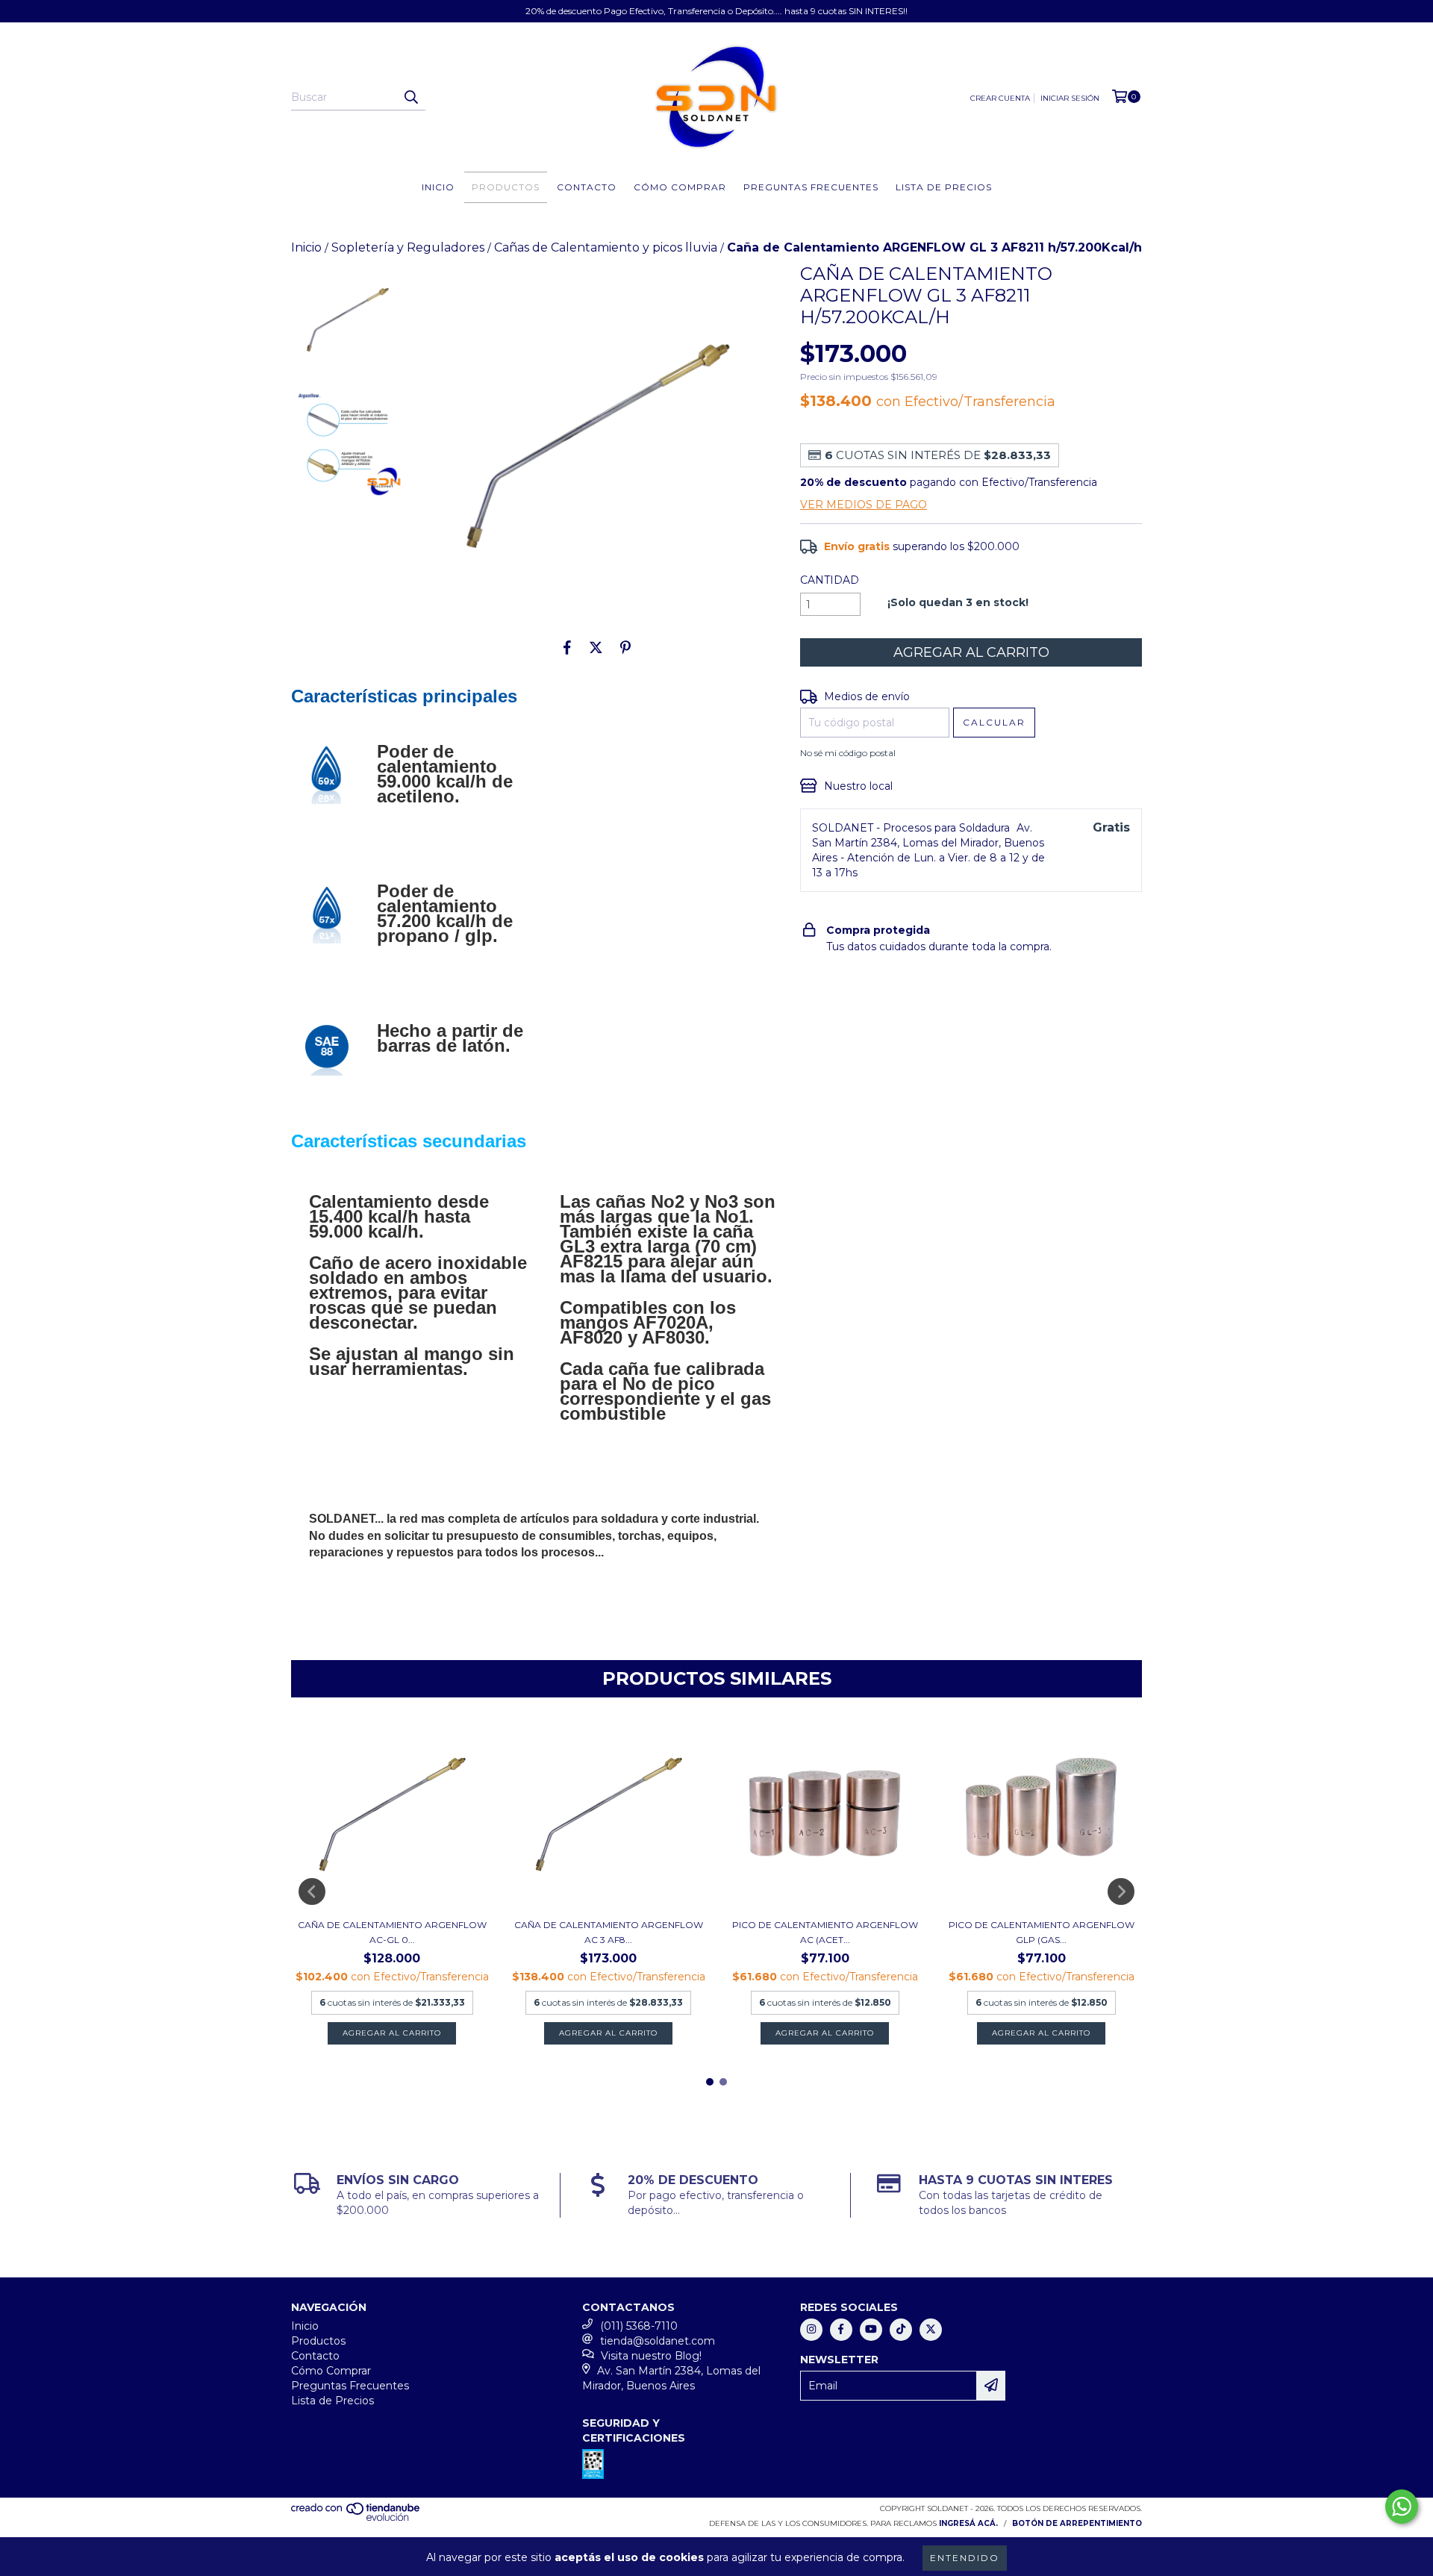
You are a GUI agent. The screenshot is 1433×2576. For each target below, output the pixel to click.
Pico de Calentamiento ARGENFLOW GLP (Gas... (1042, 1932)
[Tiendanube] (356, 2518)
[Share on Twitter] (596, 647)
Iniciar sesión (1070, 98)
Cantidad (830, 580)
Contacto (587, 187)
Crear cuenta (1000, 98)
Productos (506, 187)
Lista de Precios (944, 187)
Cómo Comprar (680, 187)
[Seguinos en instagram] (811, 2330)
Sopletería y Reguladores (408, 247)
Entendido (965, 2558)
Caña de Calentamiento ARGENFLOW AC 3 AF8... (609, 1932)
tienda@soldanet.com (658, 2341)
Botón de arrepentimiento (1077, 2523)
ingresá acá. (968, 2523)
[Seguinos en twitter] (931, 2330)
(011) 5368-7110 (639, 2326)
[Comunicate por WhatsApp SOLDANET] (1402, 2507)
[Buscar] (410, 97)
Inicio (438, 187)
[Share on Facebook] (567, 647)
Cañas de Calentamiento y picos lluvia (606, 247)
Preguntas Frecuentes (811, 187)
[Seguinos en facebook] (841, 2330)
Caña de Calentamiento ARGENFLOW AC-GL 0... (392, 1932)
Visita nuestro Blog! (651, 2356)
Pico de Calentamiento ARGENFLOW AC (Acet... (825, 1932)
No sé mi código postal (848, 753)
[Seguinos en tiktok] (901, 2330)
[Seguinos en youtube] (871, 2330)
